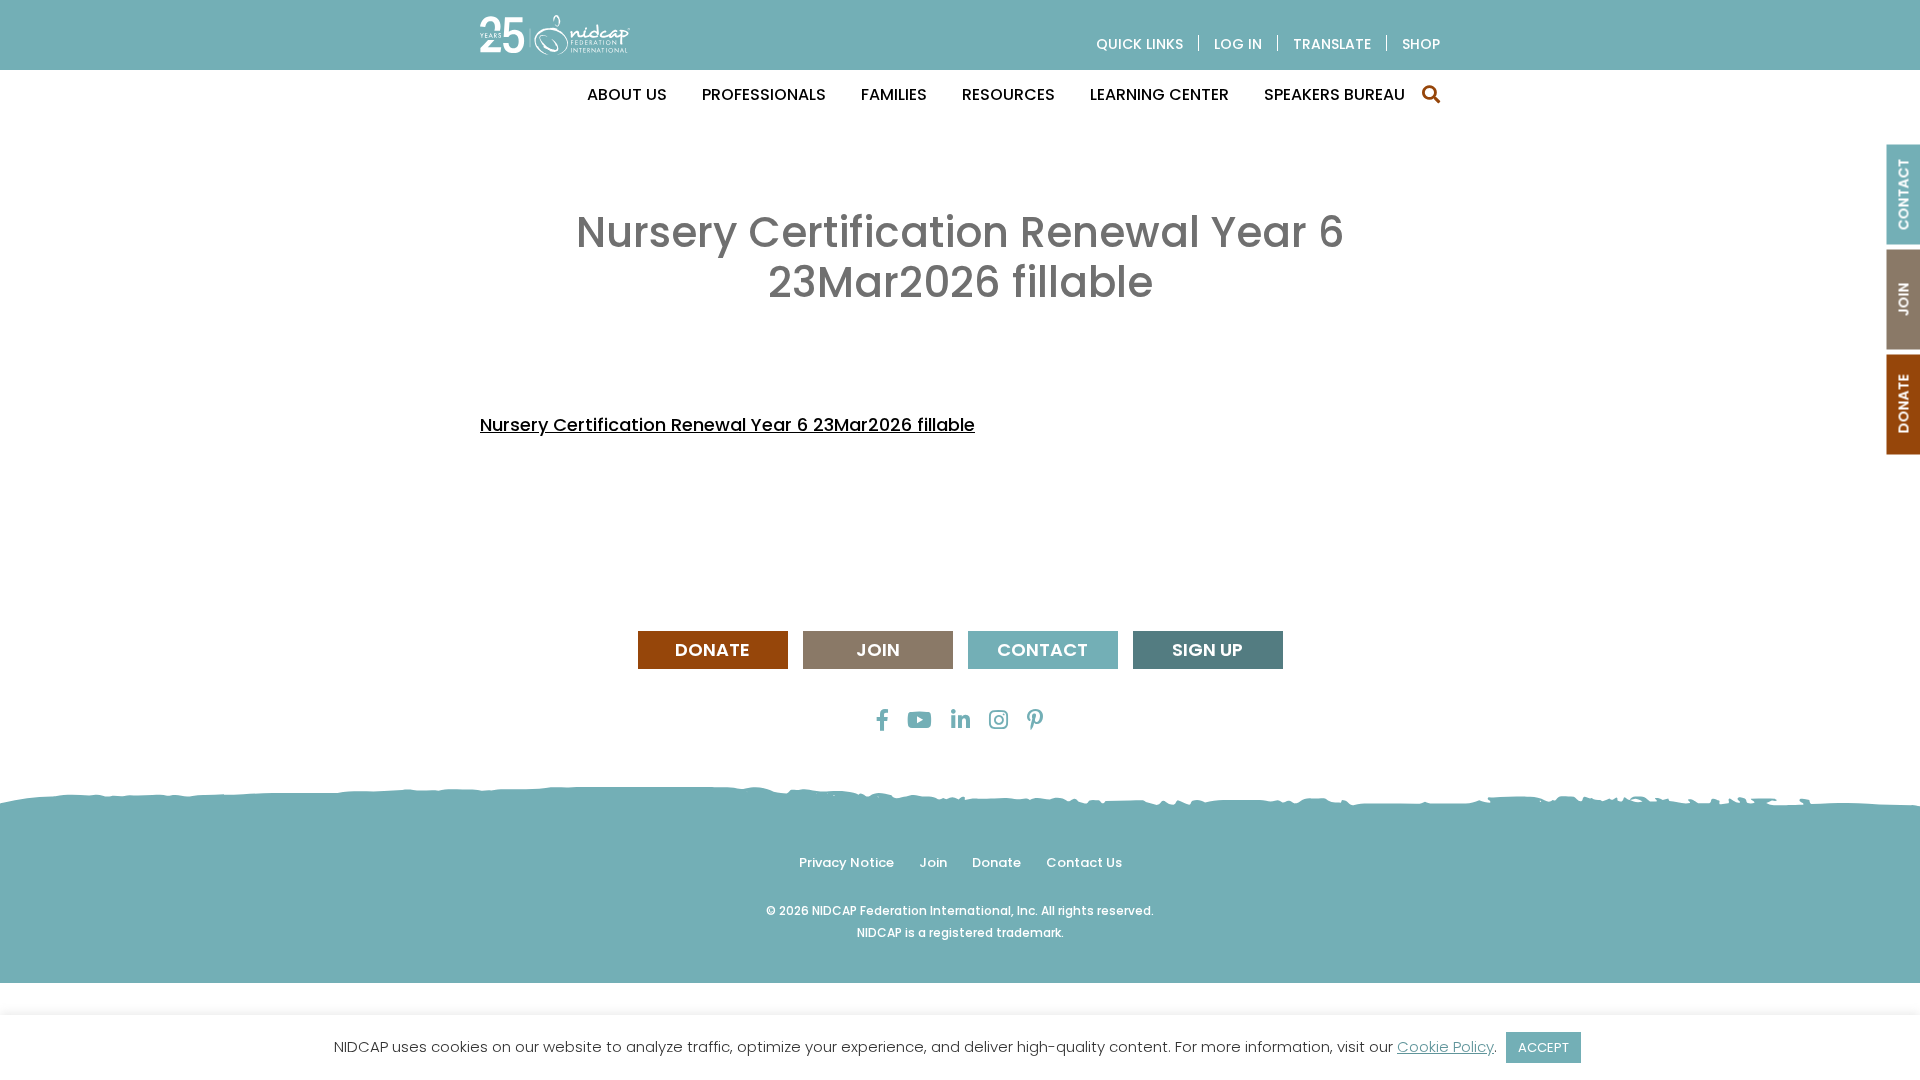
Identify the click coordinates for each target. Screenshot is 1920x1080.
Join (878, 649)
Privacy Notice (846, 862)
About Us (627, 94)
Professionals (764, 94)
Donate (712, 649)
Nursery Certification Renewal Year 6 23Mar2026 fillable (727, 424)
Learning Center (1159, 94)
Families (894, 94)
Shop (1421, 44)
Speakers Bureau (1334, 94)
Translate (1332, 44)
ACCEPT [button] (1543, 1047)
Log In (1238, 44)
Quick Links (1139, 44)
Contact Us (1084, 862)
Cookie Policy (1445, 1046)
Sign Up (1207, 649)
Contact (1042, 649)
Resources (1008, 94)
